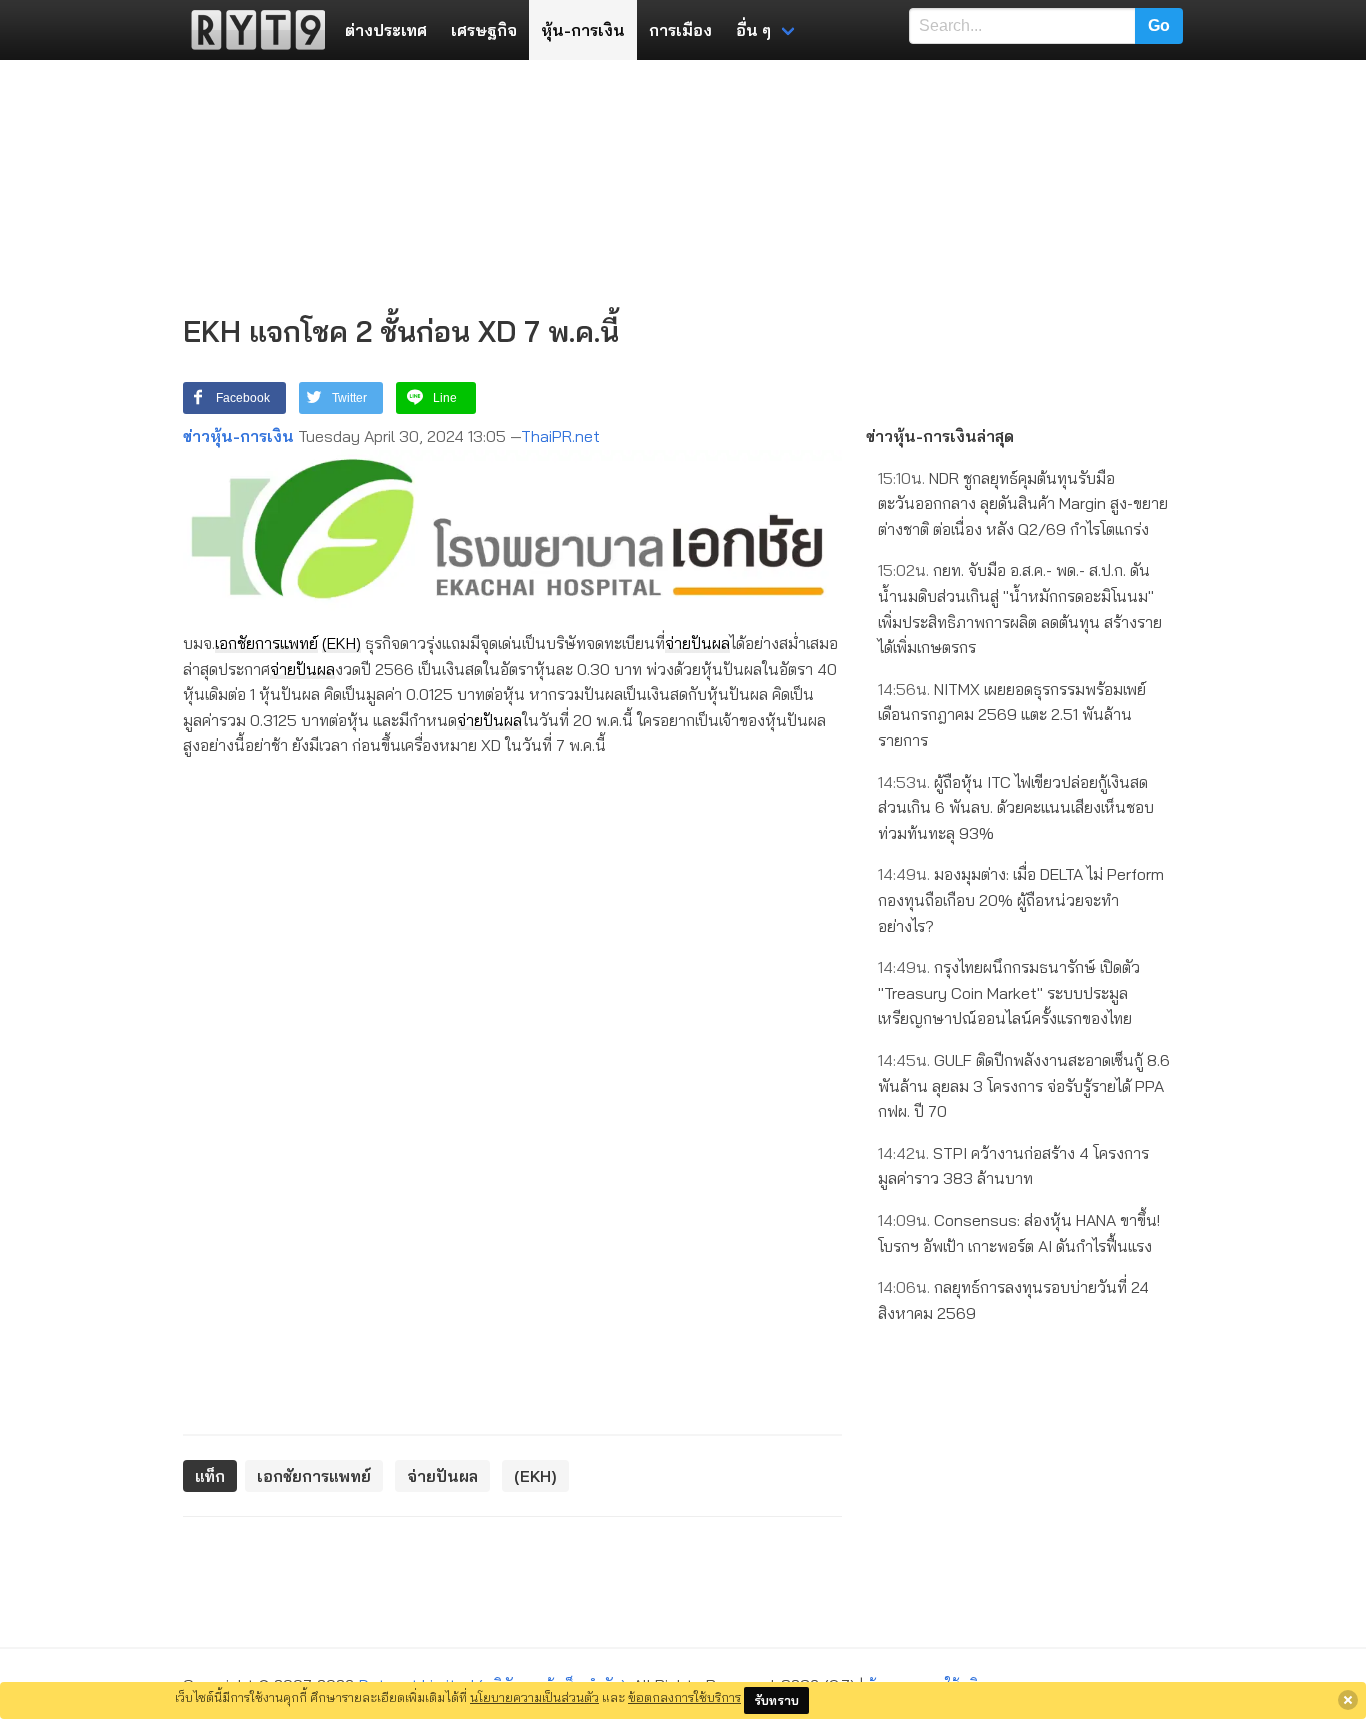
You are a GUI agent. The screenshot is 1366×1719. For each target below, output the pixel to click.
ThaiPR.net (560, 436)
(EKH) (341, 643)
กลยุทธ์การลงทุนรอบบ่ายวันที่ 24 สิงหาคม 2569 (1013, 1300)
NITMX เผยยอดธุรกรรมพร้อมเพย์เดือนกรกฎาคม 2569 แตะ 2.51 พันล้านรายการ (1012, 714)
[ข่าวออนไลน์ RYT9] (252, 30)
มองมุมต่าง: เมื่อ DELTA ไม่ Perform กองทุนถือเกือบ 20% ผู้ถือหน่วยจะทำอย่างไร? (1021, 899)
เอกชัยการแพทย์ (266, 643)
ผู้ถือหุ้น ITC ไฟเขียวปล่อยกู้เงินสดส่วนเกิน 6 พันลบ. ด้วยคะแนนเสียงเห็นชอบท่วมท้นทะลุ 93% (1016, 807)
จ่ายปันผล (697, 643)
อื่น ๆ (753, 30)
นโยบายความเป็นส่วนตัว (534, 1697)
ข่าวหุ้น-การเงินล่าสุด (940, 436)
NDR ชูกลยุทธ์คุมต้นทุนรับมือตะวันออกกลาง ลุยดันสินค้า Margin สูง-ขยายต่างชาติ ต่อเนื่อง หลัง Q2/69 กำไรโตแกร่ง (1023, 503)
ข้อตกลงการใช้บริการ (684, 1697)
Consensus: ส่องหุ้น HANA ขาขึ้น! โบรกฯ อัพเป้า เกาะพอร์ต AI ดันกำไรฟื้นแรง (1019, 1233)
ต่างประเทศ (386, 30)
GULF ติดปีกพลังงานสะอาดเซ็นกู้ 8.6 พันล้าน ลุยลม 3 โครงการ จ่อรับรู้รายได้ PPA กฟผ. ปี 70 (1024, 1085)
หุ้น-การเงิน (583, 30)
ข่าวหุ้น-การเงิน (238, 436)
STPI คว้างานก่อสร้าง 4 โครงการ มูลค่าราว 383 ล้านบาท (1013, 1166)
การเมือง (680, 30)
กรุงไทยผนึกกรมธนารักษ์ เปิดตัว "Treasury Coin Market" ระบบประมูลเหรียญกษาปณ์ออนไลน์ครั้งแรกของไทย (1009, 992)
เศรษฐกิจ (484, 30)
